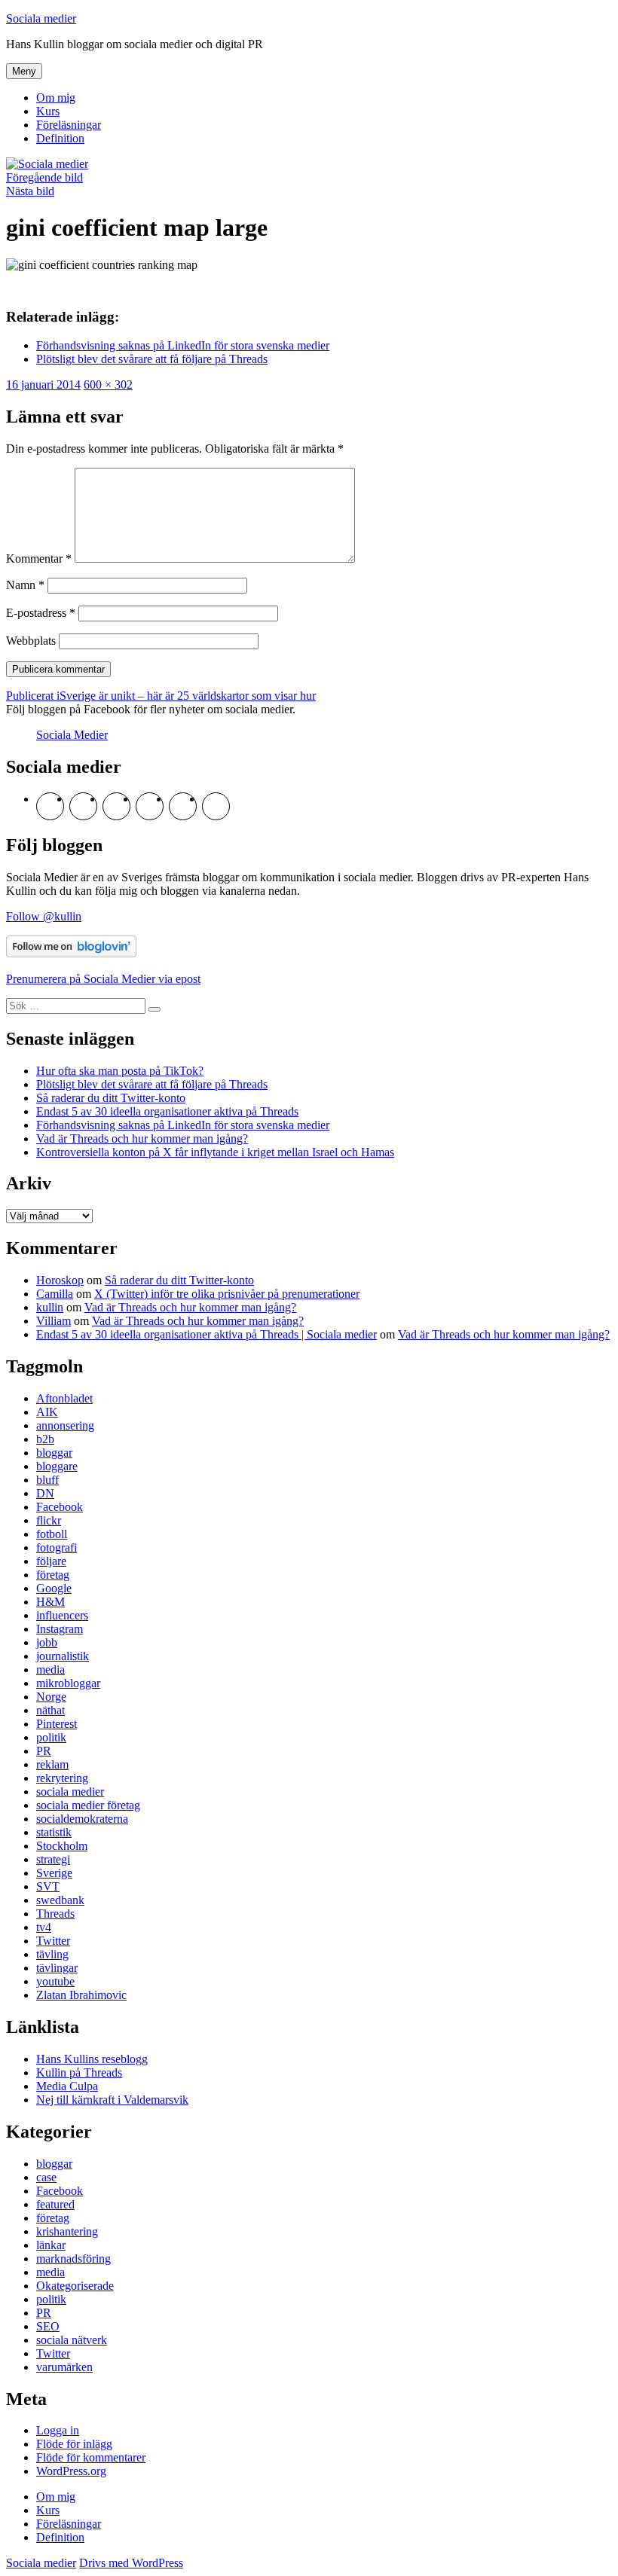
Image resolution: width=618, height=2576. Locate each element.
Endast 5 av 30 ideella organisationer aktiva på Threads (167, 1111)
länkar (51, 2245)
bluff (47, 1480)
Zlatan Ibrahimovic (81, 1995)
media (50, 1670)
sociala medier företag (88, 1805)
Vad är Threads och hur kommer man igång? (142, 1138)
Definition (60, 138)
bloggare (57, 1466)
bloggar (54, 1453)
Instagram (60, 1629)
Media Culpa (67, 2086)
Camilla (55, 1294)
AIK (47, 1412)
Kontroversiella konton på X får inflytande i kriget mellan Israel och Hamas (215, 1152)
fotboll (52, 1534)
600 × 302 (108, 385)
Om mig (56, 98)
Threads (55, 1914)
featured (55, 2204)
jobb (47, 1642)
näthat (50, 1710)
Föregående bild (44, 177)
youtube (55, 1981)
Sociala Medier (72, 735)
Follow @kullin (44, 916)
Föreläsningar (69, 125)
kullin (50, 1307)
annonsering (65, 1425)
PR (44, 1751)
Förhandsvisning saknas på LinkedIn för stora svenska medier (183, 1125)
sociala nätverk (72, 2340)
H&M (50, 1602)
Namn (25, 585)
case (46, 2177)
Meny (24, 71)
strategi (53, 1859)
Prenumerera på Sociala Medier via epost (103, 979)
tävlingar (57, 1968)
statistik (54, 1832)
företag (53, 1575)
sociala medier (70, 1792)
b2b (45, 1439)
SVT (48, 1886)
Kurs (48, 111)
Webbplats (31, 641)
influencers (62, 1615)
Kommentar (39, 559)
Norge (51, 1697)
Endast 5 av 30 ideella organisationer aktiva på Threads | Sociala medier (207, 1334)
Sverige (54, 1873)
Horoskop (60, 1280)
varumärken (64, 2367)
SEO (48, 2326)
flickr (49, 1520)
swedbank (60, 1900)
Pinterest (57, 1724)
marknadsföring (73, 2259)
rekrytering (62, 1778)
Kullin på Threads (79, 2072)
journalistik (63, 1656)
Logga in (58, 2430)
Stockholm (62, 1846)
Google (54, 1588)
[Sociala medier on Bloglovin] (71, 953)
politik (51, 1737)
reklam (52, 1764)
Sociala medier (41, 18)
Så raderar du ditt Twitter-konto (111, 1098)
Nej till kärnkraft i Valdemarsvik (112, 2100)
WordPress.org (71, 2471)
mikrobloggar (68, 1683)
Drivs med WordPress (131, 2563)
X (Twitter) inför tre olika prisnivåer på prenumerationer (227, 1294)
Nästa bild (30, 191)
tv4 (44, 1927)
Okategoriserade (75, 2286)
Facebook (60, 1507)
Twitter (53, 1941)
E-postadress (41, 613)
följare (51, 1561)
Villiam (54, 1321)
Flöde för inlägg (74, 2444)
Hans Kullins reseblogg (92, 2059)
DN (45, 1493)
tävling (52, 1954)
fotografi (57, 1547)
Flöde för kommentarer (91, 2457)
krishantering (67, 2231)
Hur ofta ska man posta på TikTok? (120, 1071)
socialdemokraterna (82, 1819)
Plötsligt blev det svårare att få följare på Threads (152, 1084)
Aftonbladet (64, 1398)
